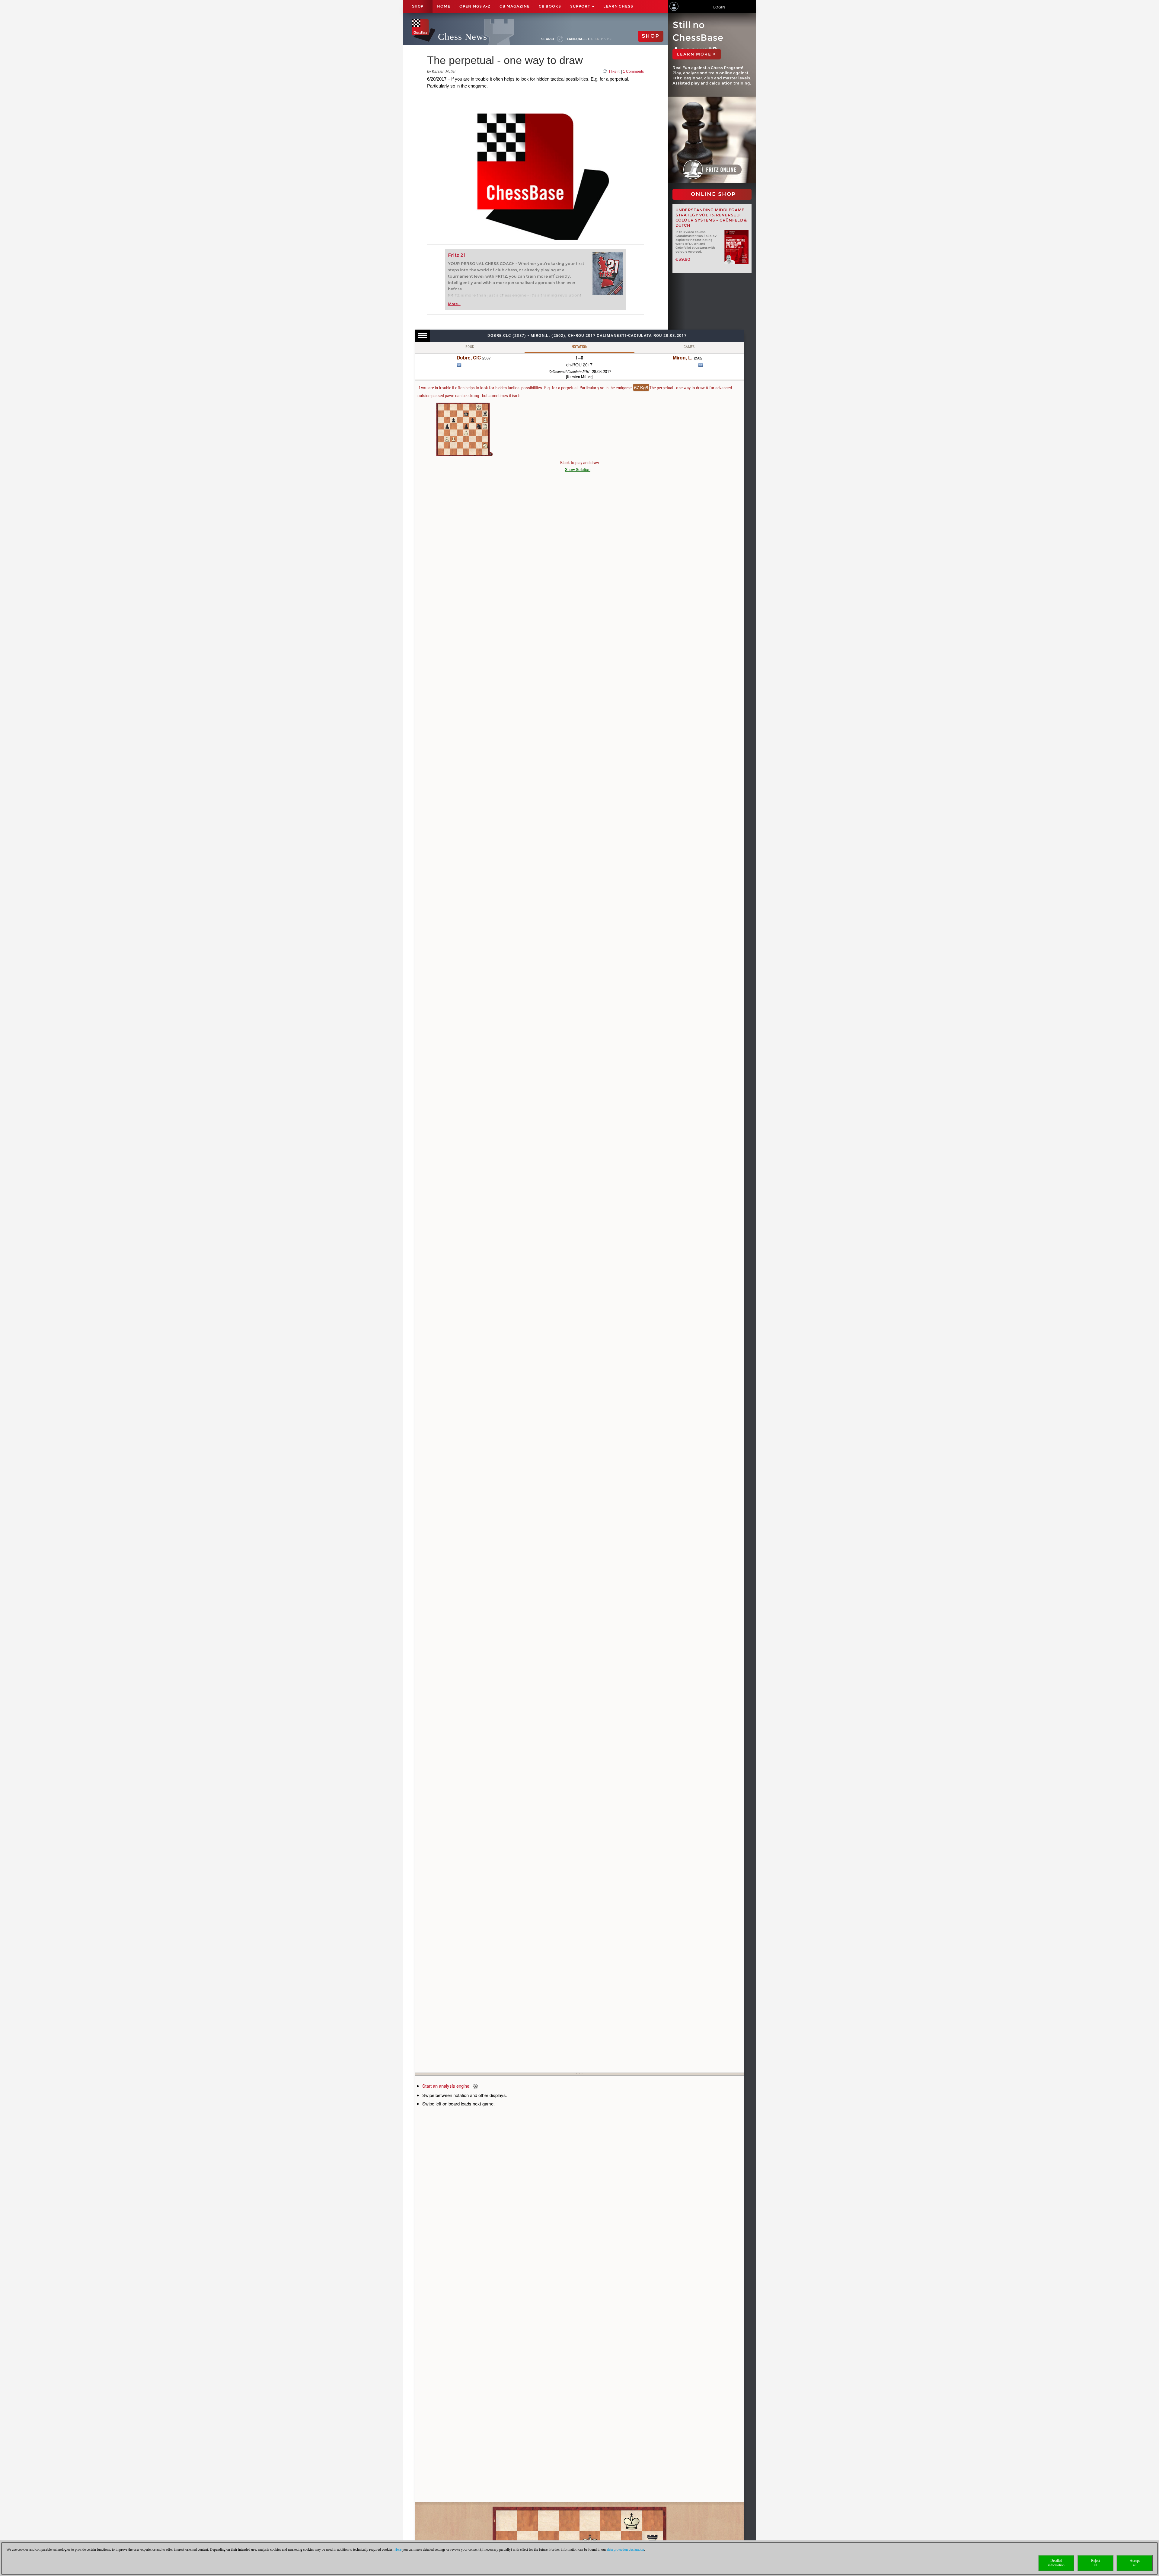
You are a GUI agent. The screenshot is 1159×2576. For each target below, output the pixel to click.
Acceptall (1135, 2563)
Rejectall (1095, 2563)
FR (610, 39)
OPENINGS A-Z (475, 6)
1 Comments (633, 72)
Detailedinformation (1056, 2563)
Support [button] (581, 6)
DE (591, 39)
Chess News (463, 37)
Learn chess (618, 6)
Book (470, 347)
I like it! (615, 72)
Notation (579, 347)
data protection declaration (626, 2549)
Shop (418, 6)
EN (597, 39)
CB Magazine (515, 6)
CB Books (550, 6)
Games (689, 347)
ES (603, 39)
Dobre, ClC (469, 358)
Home (444, 6)
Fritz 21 (457, 255)
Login (719, 7)
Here (398, 2549)
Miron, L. (683, 358)
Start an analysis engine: (446, 2086)
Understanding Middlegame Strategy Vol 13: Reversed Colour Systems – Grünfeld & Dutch (711, 218)
